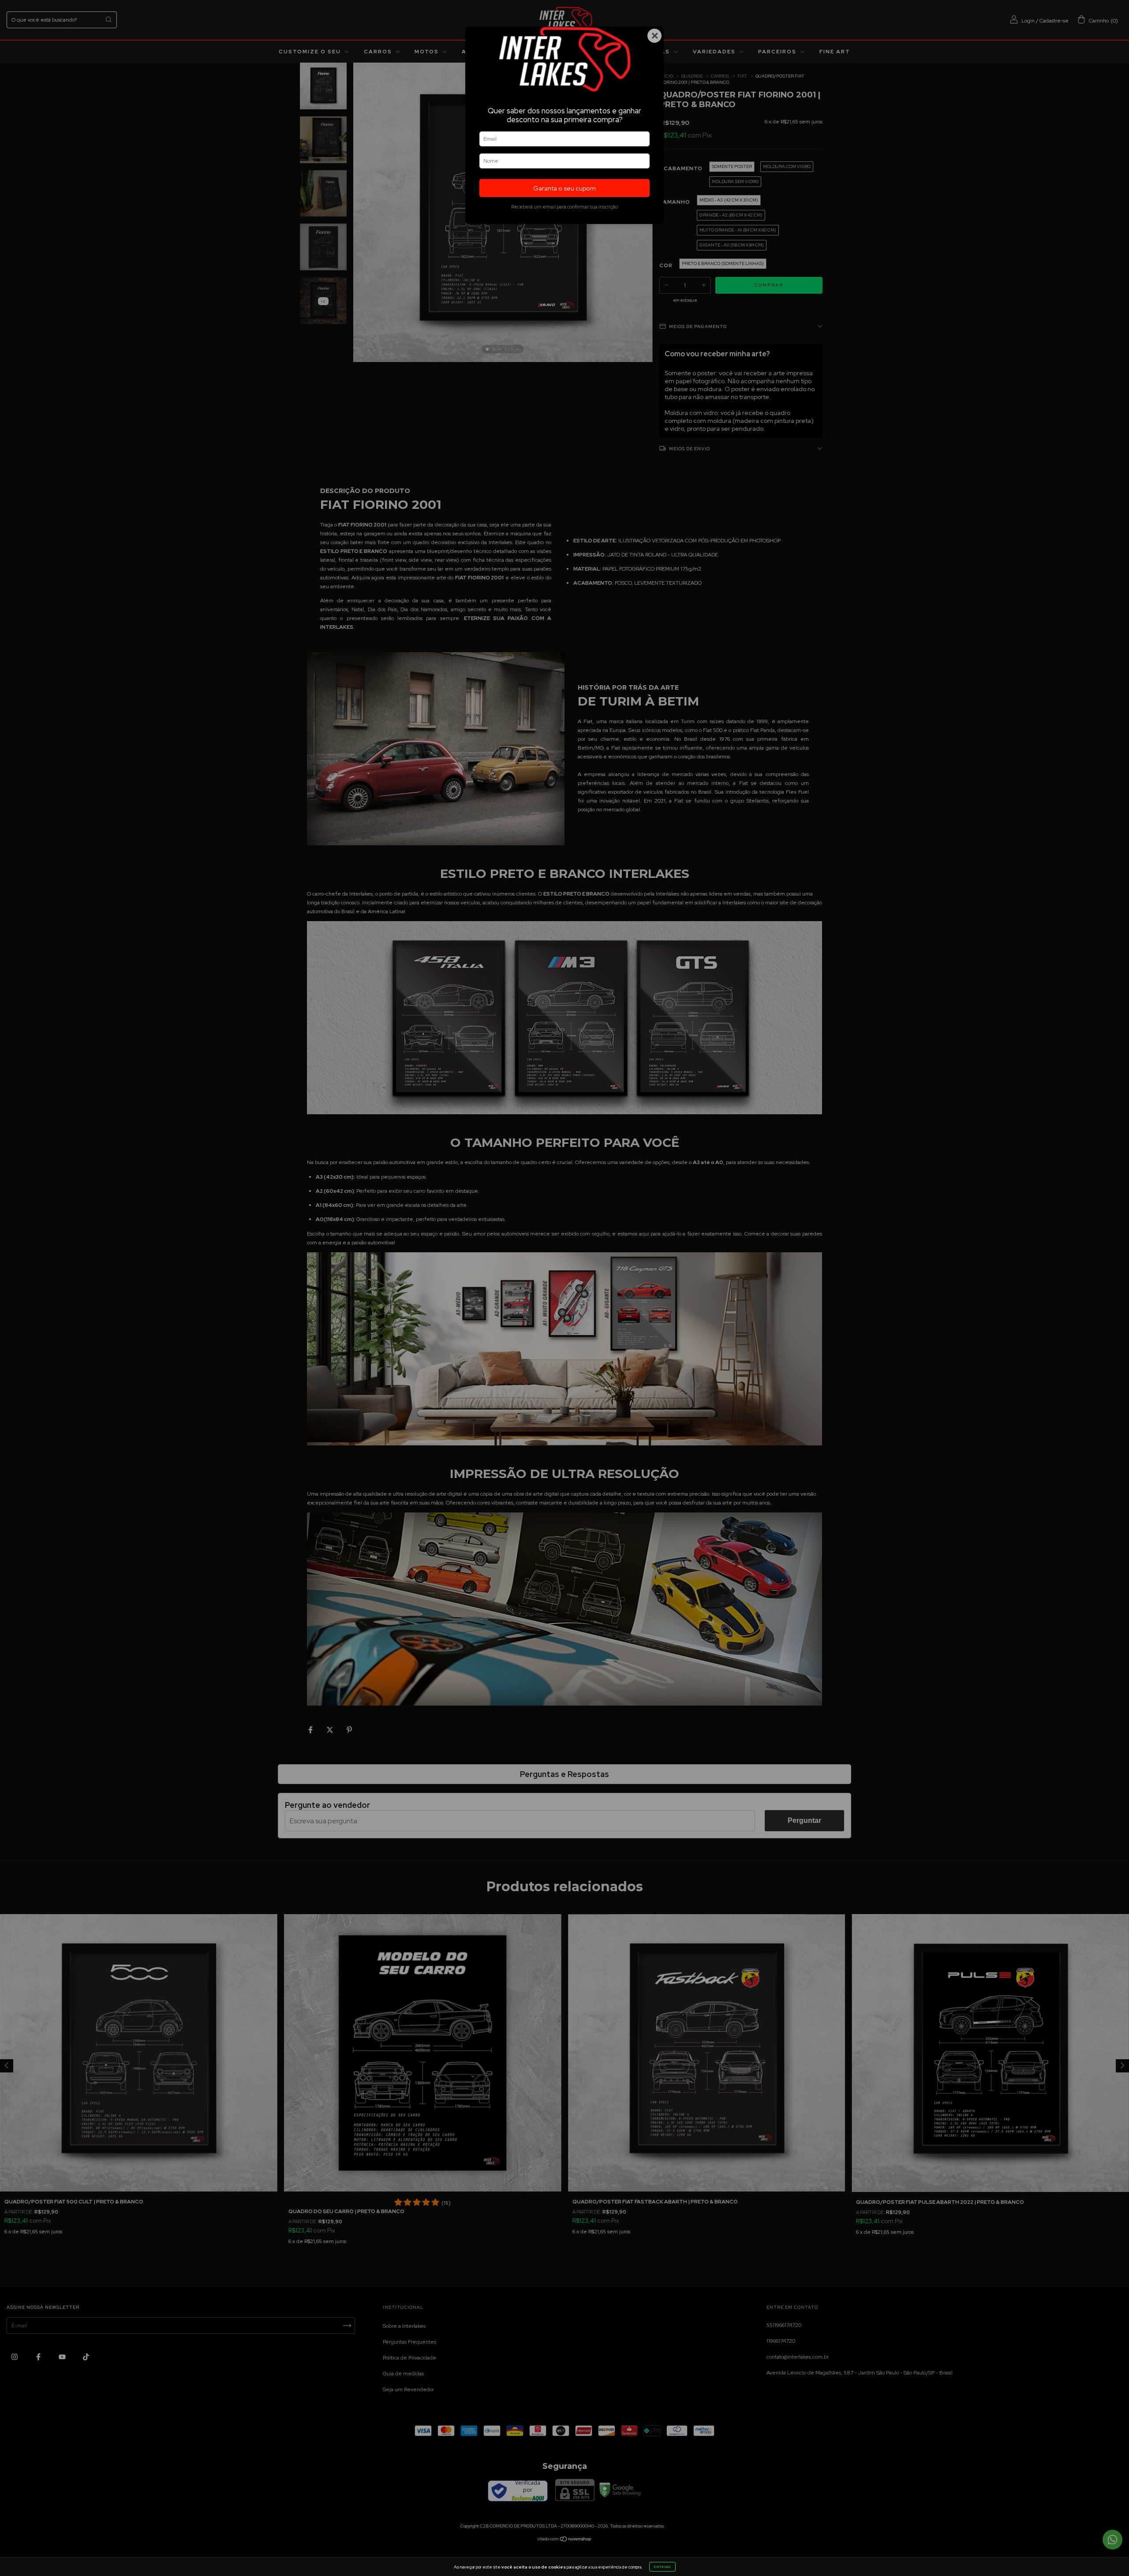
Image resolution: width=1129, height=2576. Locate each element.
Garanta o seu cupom (564, 188)
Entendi (662, 2567)
